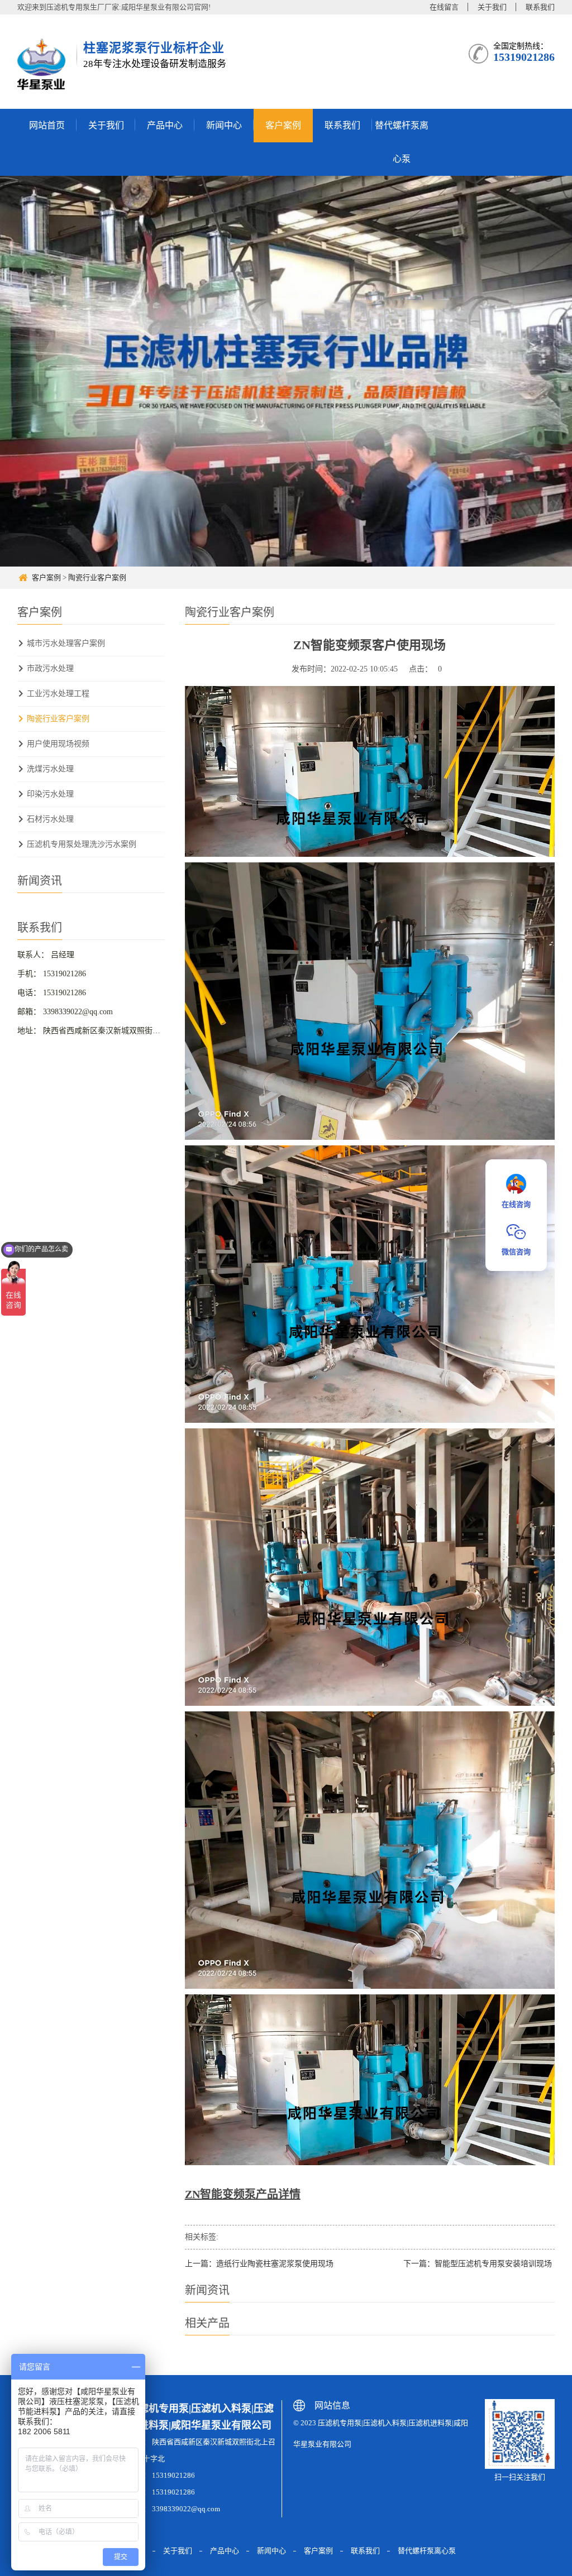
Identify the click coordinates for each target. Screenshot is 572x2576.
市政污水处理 (50, 668)
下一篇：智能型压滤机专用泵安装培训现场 (478, 2264)
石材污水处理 (50, 819)
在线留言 (444, 7)
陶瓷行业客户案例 (97, 577)
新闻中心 (224, 125)
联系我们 (540, 7)
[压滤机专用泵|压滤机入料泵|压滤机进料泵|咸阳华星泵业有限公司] (43, 64)
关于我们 (492, 7)
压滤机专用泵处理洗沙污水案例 (82, 844)
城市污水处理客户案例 (66, 643)
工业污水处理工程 (58, 694)
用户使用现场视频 (58, 744)
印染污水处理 (50, 794)
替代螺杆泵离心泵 (402, 142)
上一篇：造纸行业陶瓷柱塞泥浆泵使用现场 (259, 2264)
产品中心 (165, 125)
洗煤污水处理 (50, 769)
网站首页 (47, 125)
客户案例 (283, 125)
